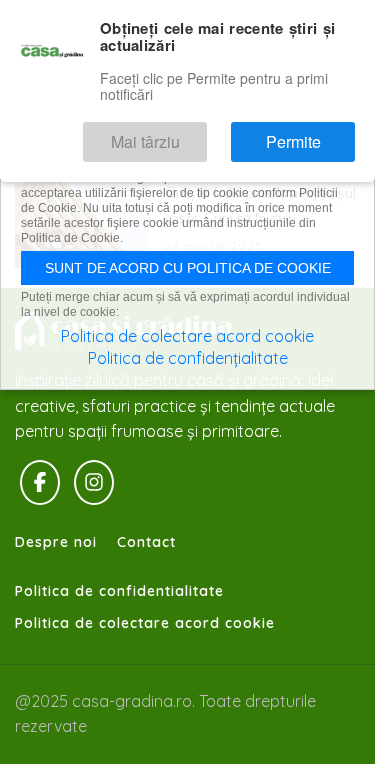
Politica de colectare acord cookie (145, 623)
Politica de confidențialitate (188, 358)
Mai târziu (185, 135)
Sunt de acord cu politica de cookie (188, 268)
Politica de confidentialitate (119, 591)
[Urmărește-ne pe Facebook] (40, 483)
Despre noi (56, 542)
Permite (306, 135)
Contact (146, 542)
